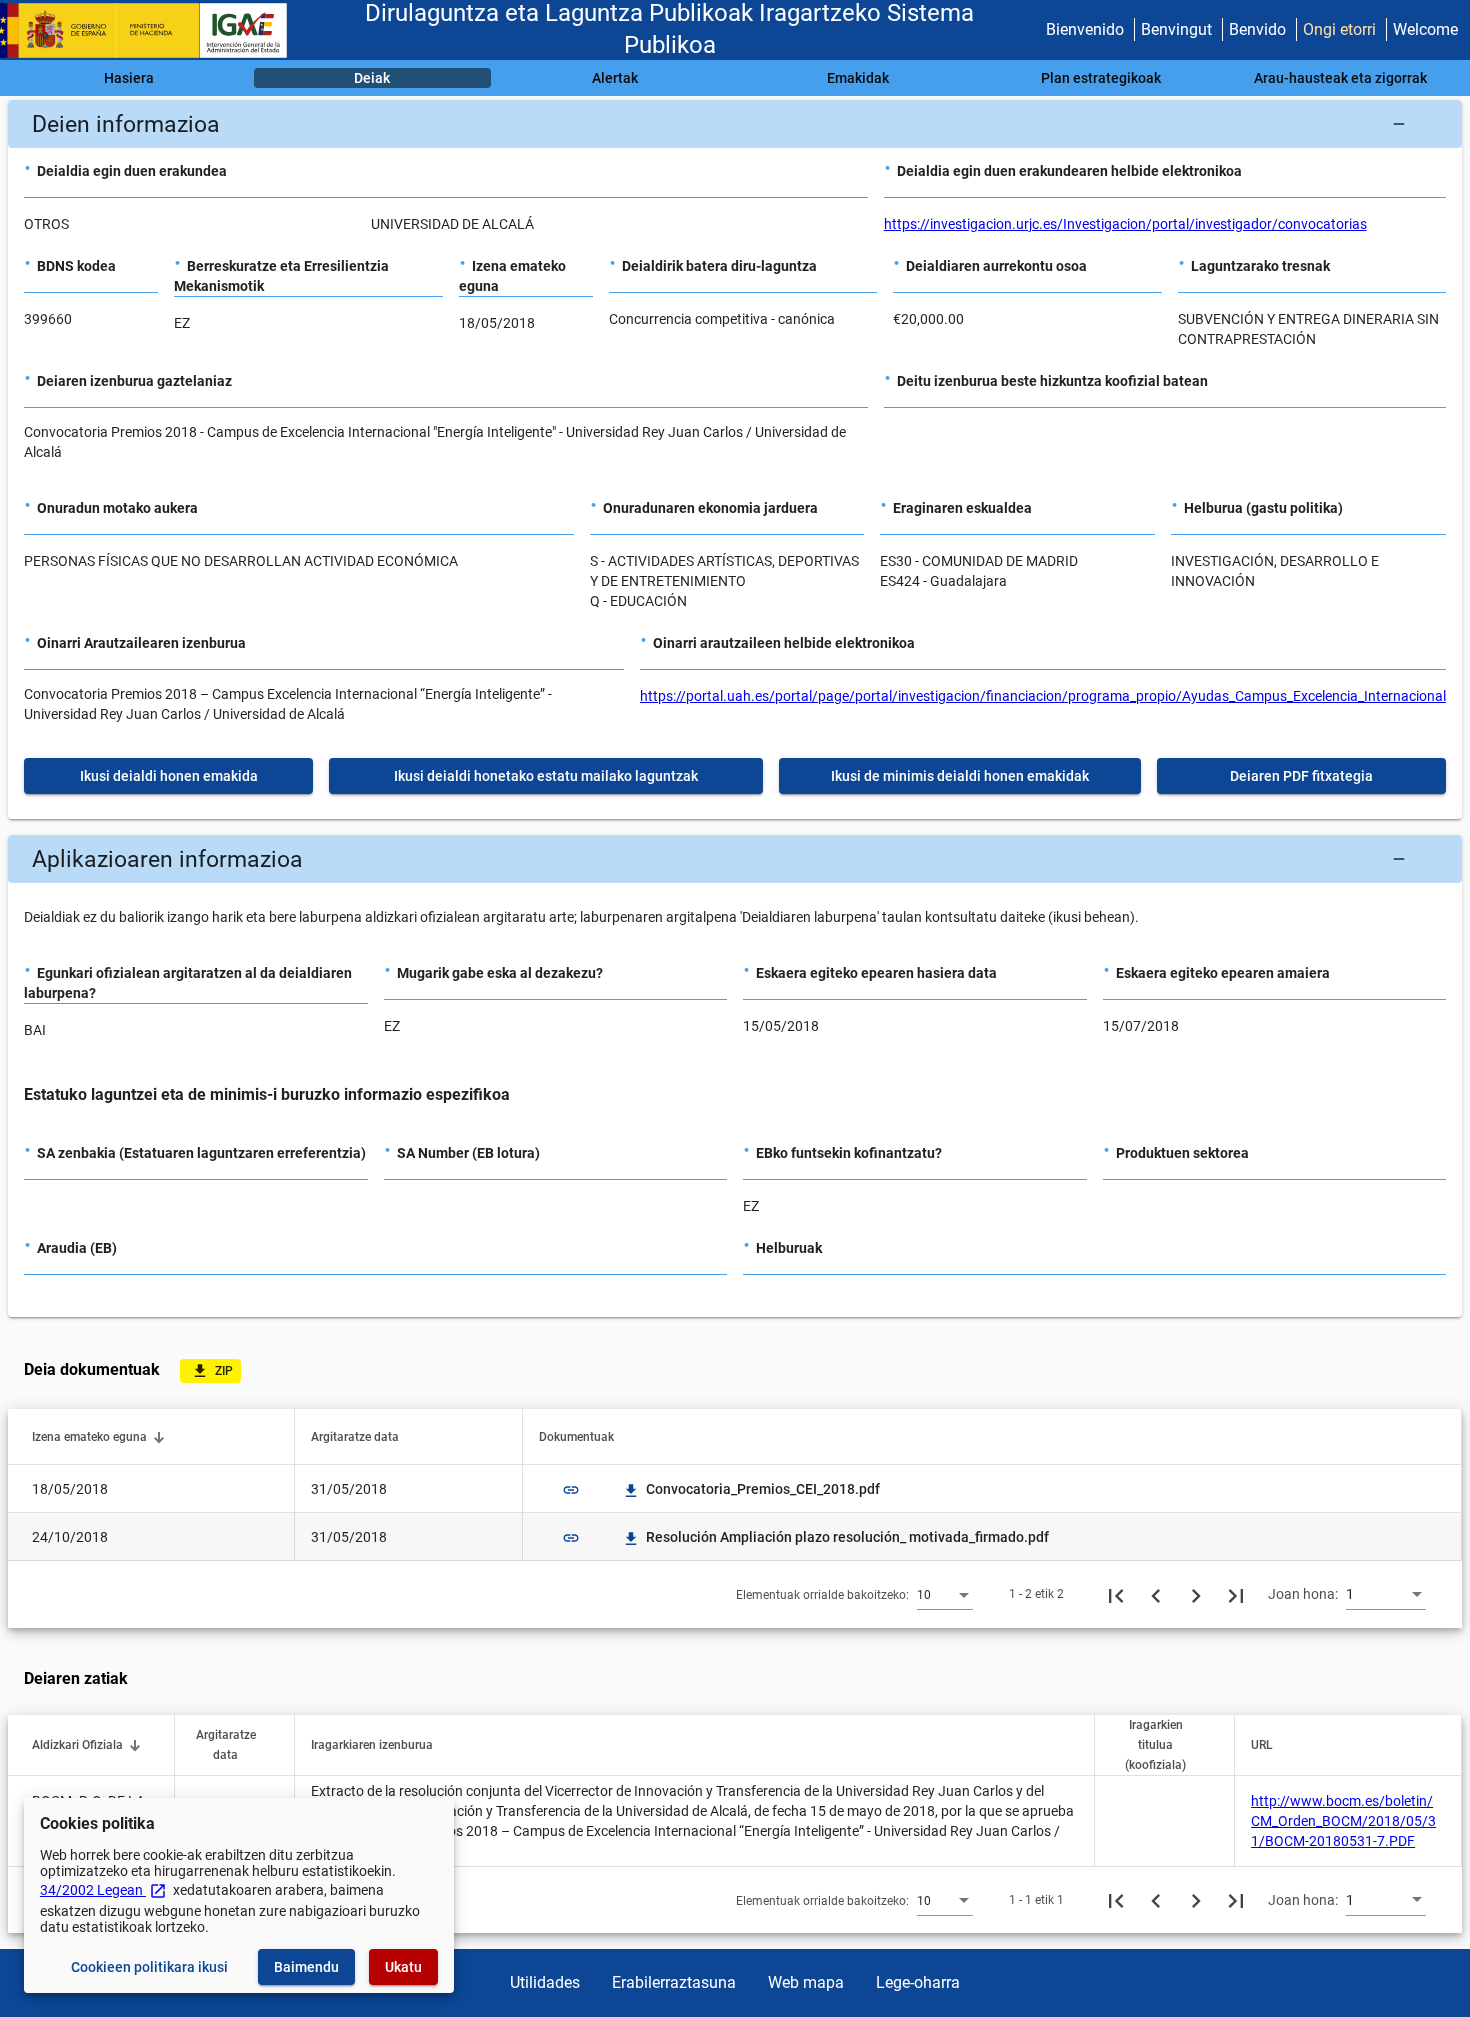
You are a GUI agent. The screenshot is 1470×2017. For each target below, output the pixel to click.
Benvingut (1176, 29)
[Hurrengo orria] (1196, 1594)
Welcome (1425, 29)
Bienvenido (1085, 29)
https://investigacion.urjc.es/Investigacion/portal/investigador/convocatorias (1125, 224)
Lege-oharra (918, 1982)
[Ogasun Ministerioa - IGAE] (153, 30)
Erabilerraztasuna (674, 1982)
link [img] (571, 1490)
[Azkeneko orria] (1236, 1594)
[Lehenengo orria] (1116, 1594)
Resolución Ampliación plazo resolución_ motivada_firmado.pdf (837, 1537)
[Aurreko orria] (1156, 1594)
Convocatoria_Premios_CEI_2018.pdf (752, 1489)
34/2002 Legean (103, 1890)
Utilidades (545, 1982)
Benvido (1257, 29)
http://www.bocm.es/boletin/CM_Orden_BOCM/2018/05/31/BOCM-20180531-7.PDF (1343, 1821)
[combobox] (945, 1594)
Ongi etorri (1339, 29)
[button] (735, 124)
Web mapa (806, 1982)
